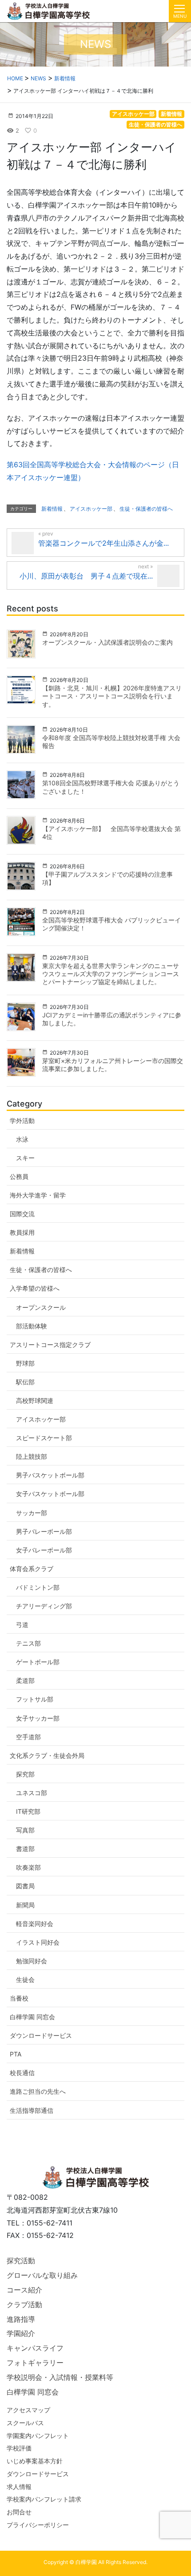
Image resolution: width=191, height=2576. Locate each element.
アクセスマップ (28, 2410)
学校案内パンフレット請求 (44, 2499)
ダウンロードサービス (41, 2035)
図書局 (25, 1886)
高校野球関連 (35, 1400)
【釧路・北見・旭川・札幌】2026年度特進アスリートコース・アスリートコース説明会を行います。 (112, 696)
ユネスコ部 (32, 1793)
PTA (16, 2054)
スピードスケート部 (44, 1438)
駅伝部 (25, 1382)
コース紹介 (24, 2290)
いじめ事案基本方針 (35, 2461)
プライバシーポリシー (38, 2525)
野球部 (25, 1363)
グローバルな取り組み (42, 2275)
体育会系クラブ (32, 1569)
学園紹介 (21, 2333)
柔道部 (25, 1680)
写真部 (25, 1830)
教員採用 (22, 1232)
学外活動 (22, 1121)
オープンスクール (41, 1307)
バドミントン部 (38, 1587)
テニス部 (28, 1643)
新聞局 (25, 1905)
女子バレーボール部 (44, 1550)
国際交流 (22, 1214)
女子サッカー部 (38, 1718)
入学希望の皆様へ (35, 1288)
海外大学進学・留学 (38, 1195)
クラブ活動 (24, 2304)
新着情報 (171, 114)
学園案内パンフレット (38, 2436)
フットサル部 (35, 1699)
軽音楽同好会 (35, 1924)
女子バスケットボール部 (50, 1494)
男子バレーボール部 (44, 1531)
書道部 (25, 1849)
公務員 (19, 1176)
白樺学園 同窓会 (32, 2017)
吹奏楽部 (28, 1867)
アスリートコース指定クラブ (50, 1345)
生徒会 (25, 1979)
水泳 (22, 1139)
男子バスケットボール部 (50, 1475)
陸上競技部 (32, 1456)
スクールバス (25, 2423)
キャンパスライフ (35, 2348)
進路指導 (21, 2319)
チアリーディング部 (44, 1606)
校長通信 (22, 2073)
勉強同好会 (32, 1961)
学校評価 (19, 2448)
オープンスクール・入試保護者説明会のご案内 (107, 642)
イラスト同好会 (38, 1942)
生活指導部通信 (32, 2110)
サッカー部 (32, 1513)
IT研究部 (28, 1811)
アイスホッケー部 (133, 114)
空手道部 (28, 1737)
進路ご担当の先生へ (38, 2091)
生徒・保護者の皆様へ (155, 124)
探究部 (25, 1774)
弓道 (22, 1625)
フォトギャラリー (35, 2363)
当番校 (19, 1998)
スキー (25, 1158)
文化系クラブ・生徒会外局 (47, 1755)
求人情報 (19, 2487)
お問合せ (19, 2512)
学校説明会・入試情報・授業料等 (60, 2377)
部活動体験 (32, 1326)
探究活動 (21, 2261)
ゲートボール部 (38, 1662)
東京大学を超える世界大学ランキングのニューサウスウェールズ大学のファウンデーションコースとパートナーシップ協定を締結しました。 (111, 974)
